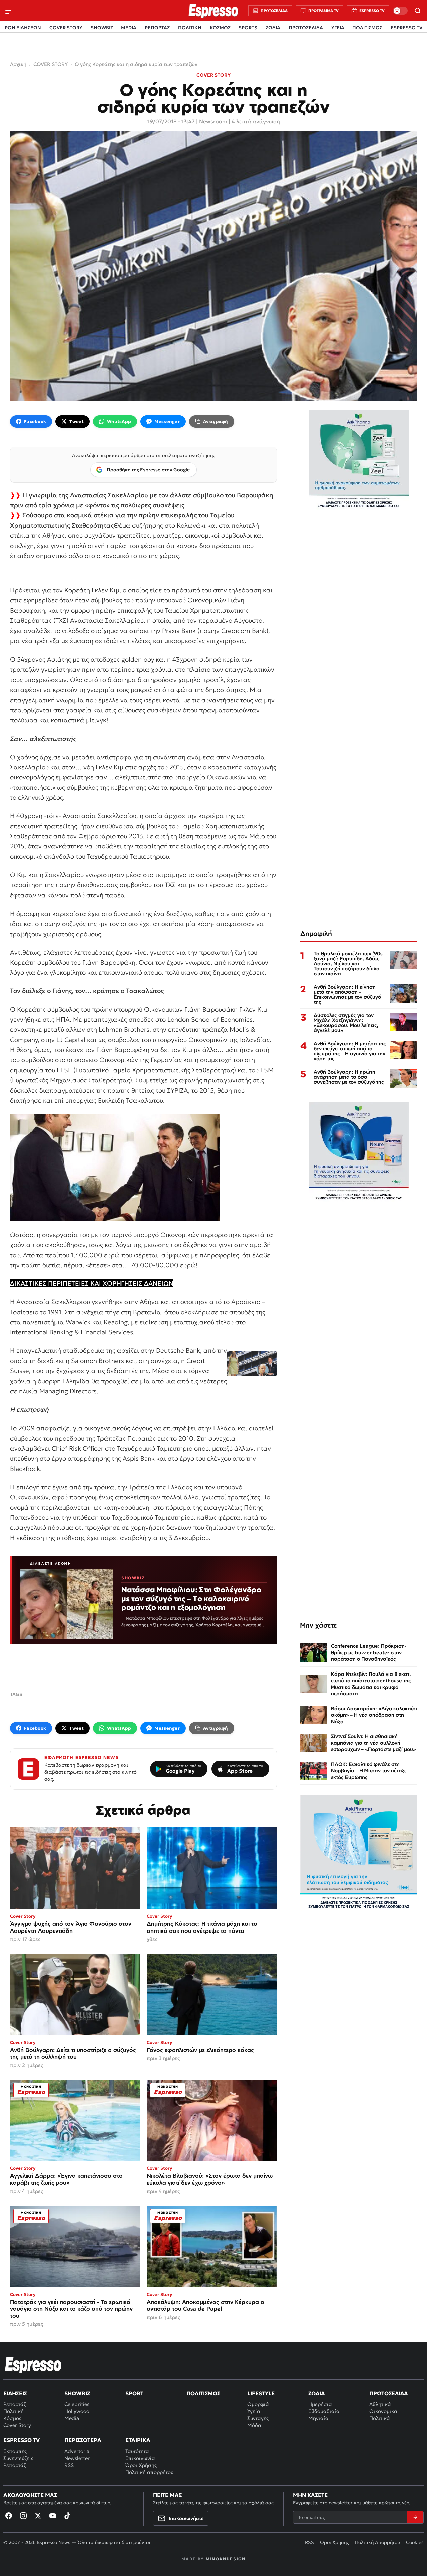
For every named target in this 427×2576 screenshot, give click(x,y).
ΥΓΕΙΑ (338, 28)
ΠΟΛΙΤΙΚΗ (190, 28)
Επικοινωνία (140, 2458)
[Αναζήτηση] (418, 11)
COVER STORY (66, 28)
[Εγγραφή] (415, 2517)
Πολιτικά (380, 2418)
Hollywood (77, 2411)
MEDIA (129, 28)
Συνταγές (258, 2418)
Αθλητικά (380, 2404)
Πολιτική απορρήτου (149, 2472)
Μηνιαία (318, 2418)
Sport (134, 2393)
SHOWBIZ (102, 28)
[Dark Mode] (400, 11)
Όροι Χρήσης (141, 2465)
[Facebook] (9, 2516)
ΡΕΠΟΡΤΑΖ (157, 28)
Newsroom (213, 121)
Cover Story (17, 2425)
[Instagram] (23, 2516)
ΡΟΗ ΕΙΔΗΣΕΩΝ (23, 28)
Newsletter (77, 2458)
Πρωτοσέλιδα (389, 2393)
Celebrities (77, 2404)
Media (72, 2418)
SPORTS (248, 28)
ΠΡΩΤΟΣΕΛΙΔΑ (306, 28)
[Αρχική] (33, 2365)
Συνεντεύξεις (18, 2458)
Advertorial (78, 2451)
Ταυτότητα (137, 2451)
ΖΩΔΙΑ (273, 28)
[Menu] (9, 11)
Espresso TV (22, 2440)
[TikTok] (67, 2516)
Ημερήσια (320, 2404)
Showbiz (77, 2393)
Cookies (415, 2542)
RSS (69, 2465)
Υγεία (254, 2411)
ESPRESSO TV (406, 28)
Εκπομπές (15, 2451)
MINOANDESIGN (226, 2559)
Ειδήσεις (15, 2393)
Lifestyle (261, 2393)
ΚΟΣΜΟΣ (220, 28)
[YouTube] (53, 2516)
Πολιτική (14, 2411)
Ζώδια (317, 2393)
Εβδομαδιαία (324, 2411)
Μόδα (254, 2425)
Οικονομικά (383, 2411)
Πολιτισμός (203, 2393)
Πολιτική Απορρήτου (377, 2542)
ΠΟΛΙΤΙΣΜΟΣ (367, 28)
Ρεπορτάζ (15, 2404)
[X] (38, 2516)
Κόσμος (12, 2418)
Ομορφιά (258, 2404)
